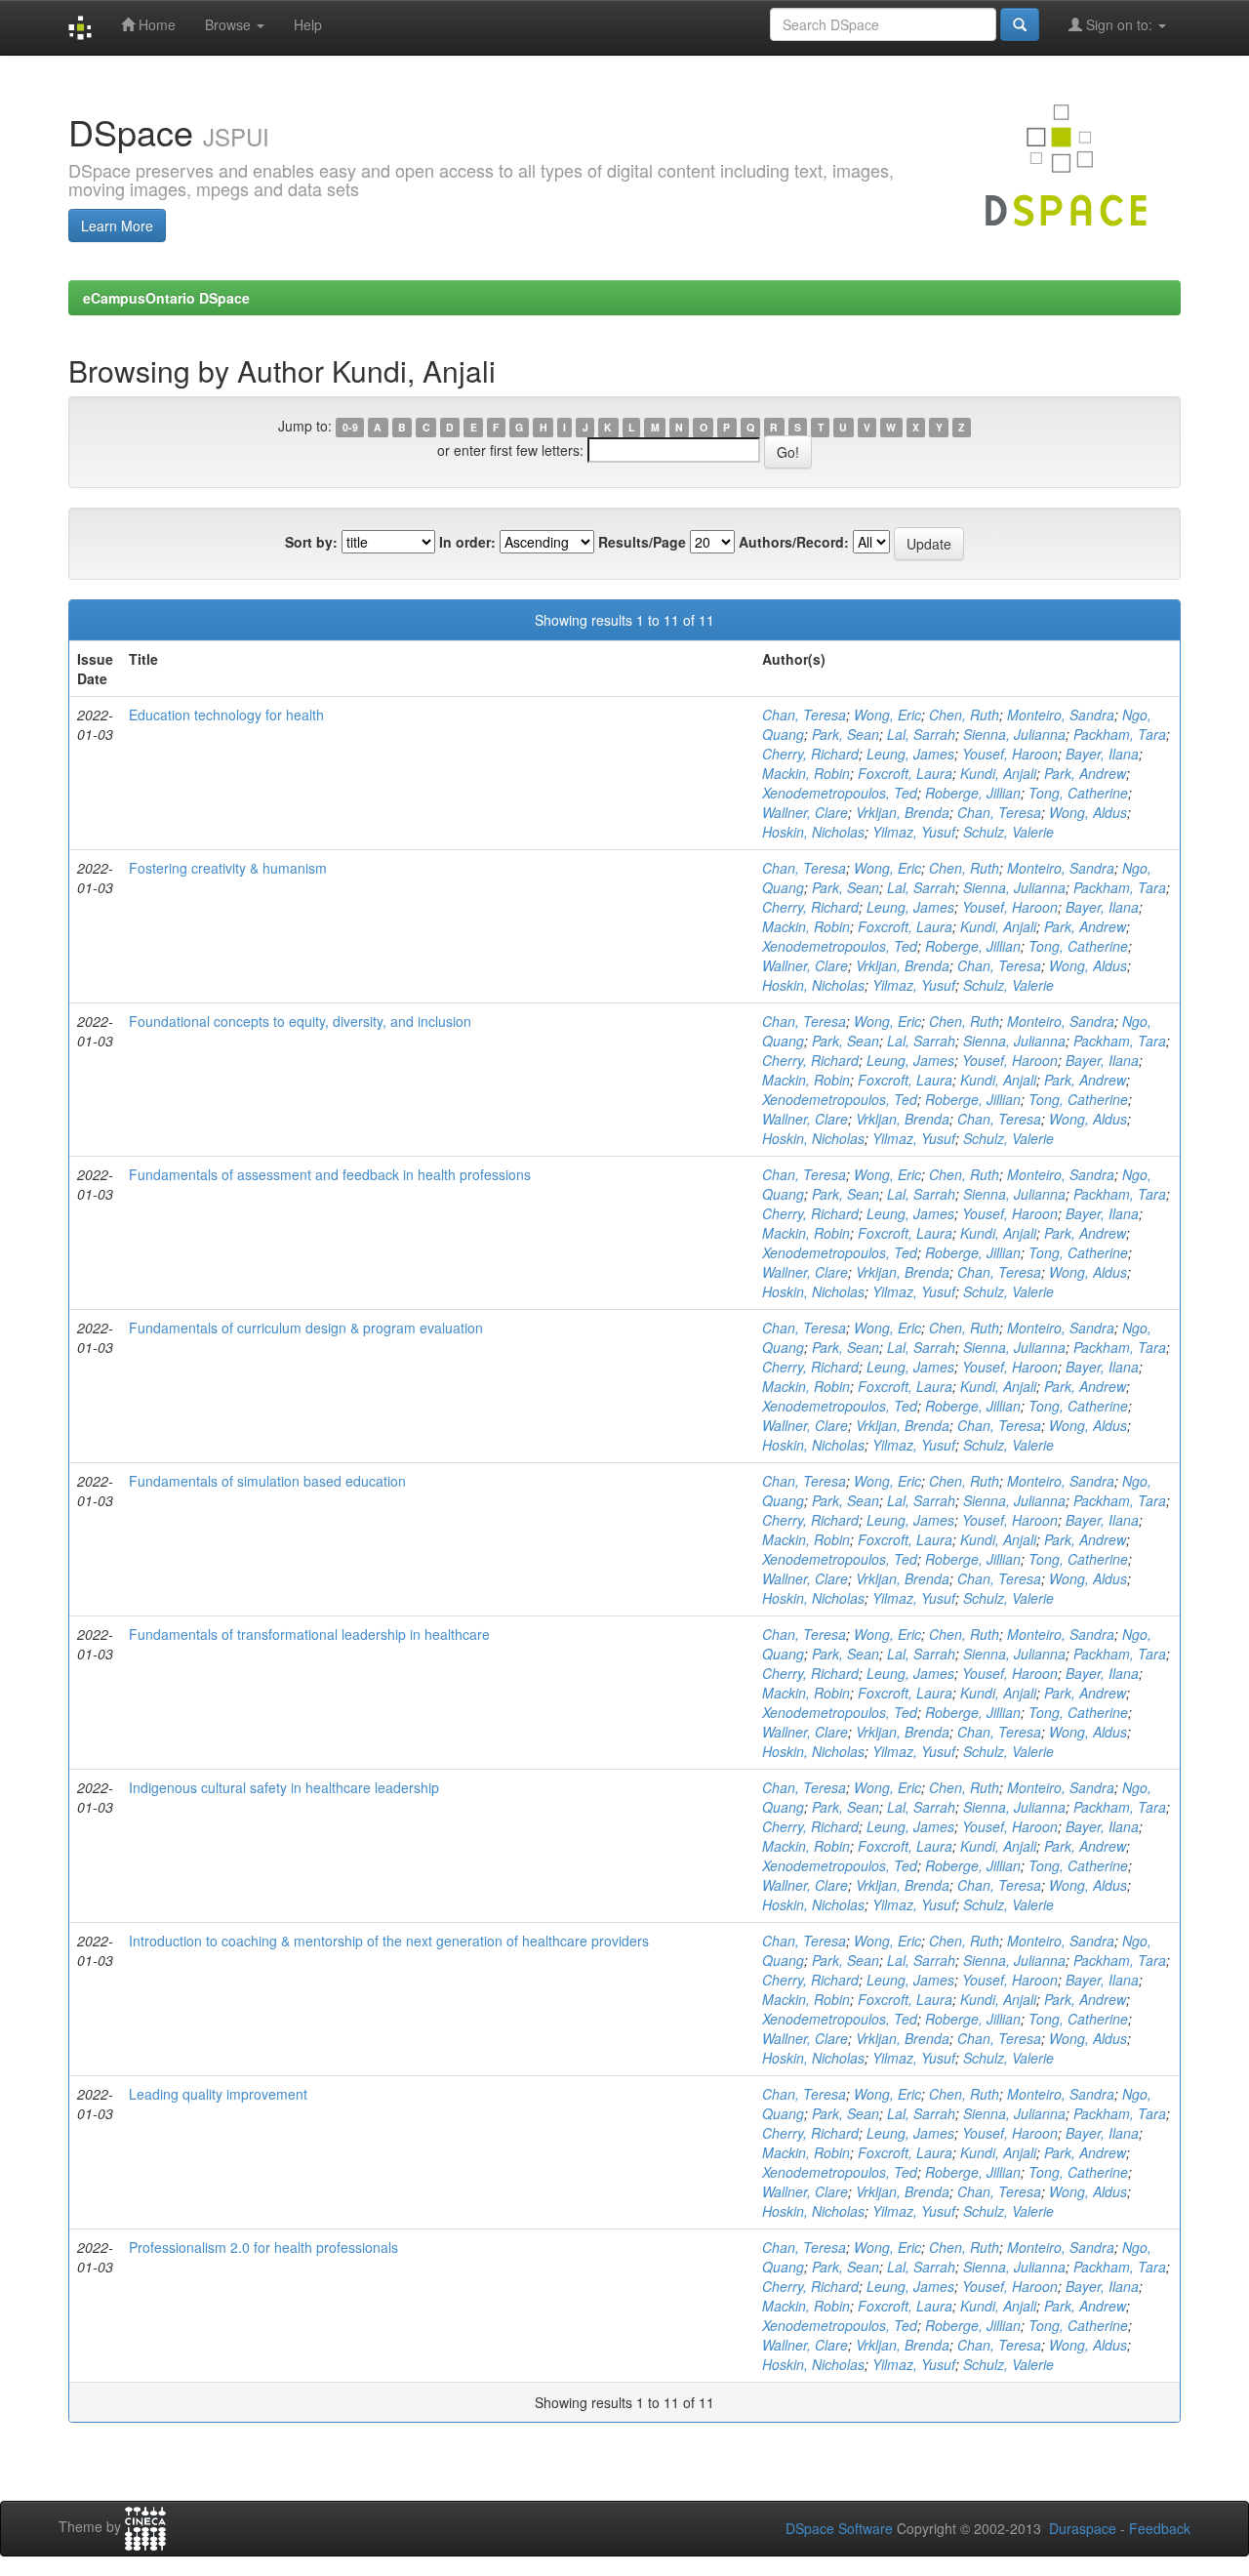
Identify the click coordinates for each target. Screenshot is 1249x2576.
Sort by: (311, 542)
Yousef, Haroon (1010, 754)
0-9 (350, 427)
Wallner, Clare (805, 812)
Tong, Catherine (1078, 793)
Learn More (117, 225)
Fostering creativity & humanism (228, 868)
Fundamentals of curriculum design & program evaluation (306, 1328)
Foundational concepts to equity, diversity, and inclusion (300, 1021)
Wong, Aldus (1088, 812)
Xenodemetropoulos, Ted (840, 793)
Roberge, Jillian (973, 793)
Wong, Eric (887, 715)
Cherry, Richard (810, 754)
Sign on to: (1119, 24)
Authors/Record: (794, 542)
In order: (467, 542)
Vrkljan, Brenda (903, 812)
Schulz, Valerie (1008, 832)
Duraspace (1083, 2528)
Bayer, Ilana (1102, 754)
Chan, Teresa (804, 715)
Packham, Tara (1120, 734)
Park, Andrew (1085, 773)
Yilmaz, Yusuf (914, 832)
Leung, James (910, 754)
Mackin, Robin (806, 773)
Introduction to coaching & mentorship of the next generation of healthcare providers (389, 1941)
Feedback (1160, 2528)
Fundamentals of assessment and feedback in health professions (330, 1174)
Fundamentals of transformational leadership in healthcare (309, 1634)
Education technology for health (226, 715)
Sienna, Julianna (1014, 734)
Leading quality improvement (218, 2094)
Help (308, 24)
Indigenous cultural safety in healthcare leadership (284, 1787)
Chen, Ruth (964, 715)
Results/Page (642, 542)
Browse (230, 24)
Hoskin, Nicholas (813, 832)
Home (155, 24)
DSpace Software (839, 2528)
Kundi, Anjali (998, 773)
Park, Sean (846, 734)
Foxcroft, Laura (905, 773)
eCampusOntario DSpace (166, 298)
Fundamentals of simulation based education (267, 1481)
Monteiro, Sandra (1061, 715)
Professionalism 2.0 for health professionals (263, 2247)
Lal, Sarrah (921, 734)
